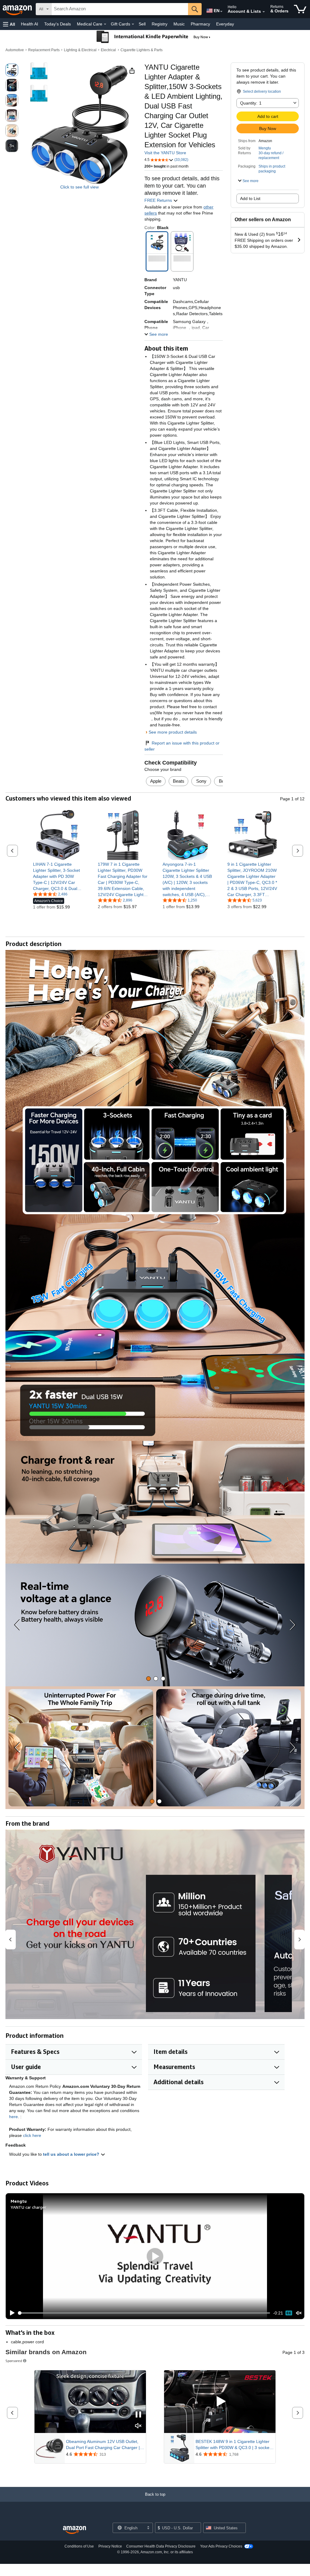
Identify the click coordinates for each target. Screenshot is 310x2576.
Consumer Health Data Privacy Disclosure (161, 2546)
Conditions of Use (79, 2546)
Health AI (30, 24)
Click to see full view (79, 187)
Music (179, 24)
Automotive (15, 50)
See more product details (173, 732)
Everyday (225, 24)
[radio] (12, 70)
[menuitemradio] (289, 2313)
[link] (58, 876)
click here (32, 2135)
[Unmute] (299, 2313)
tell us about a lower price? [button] (72, 2154)
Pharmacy (200, 24)
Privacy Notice (110, 2546)
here (13, 2117)
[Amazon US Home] (74, 2530)
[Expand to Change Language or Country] (221, 12)
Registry (160, 24)
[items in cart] (300, 9)
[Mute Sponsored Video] (138, 2426)
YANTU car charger (28, 2207)
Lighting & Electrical (80, 50)
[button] (9, 24)
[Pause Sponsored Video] (138, 2415)
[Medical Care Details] (105, 24)
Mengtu (265, 148)
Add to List (250, 198)
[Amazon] (18, 9)
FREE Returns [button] (159, 200)
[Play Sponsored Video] (220, 2402)
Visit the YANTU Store (165, 153)
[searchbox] (120, 9)
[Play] (11, 2313)
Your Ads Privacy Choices (221, 2546)
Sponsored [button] (14, 2361)
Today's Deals (58, 24)
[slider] (144, 2313)
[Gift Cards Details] (133, 24)
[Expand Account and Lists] (264, 12)
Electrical (108, 50)
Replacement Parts (44, 50)
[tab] (148, 1679)
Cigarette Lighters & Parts (142, 50)
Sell (142, 24)
